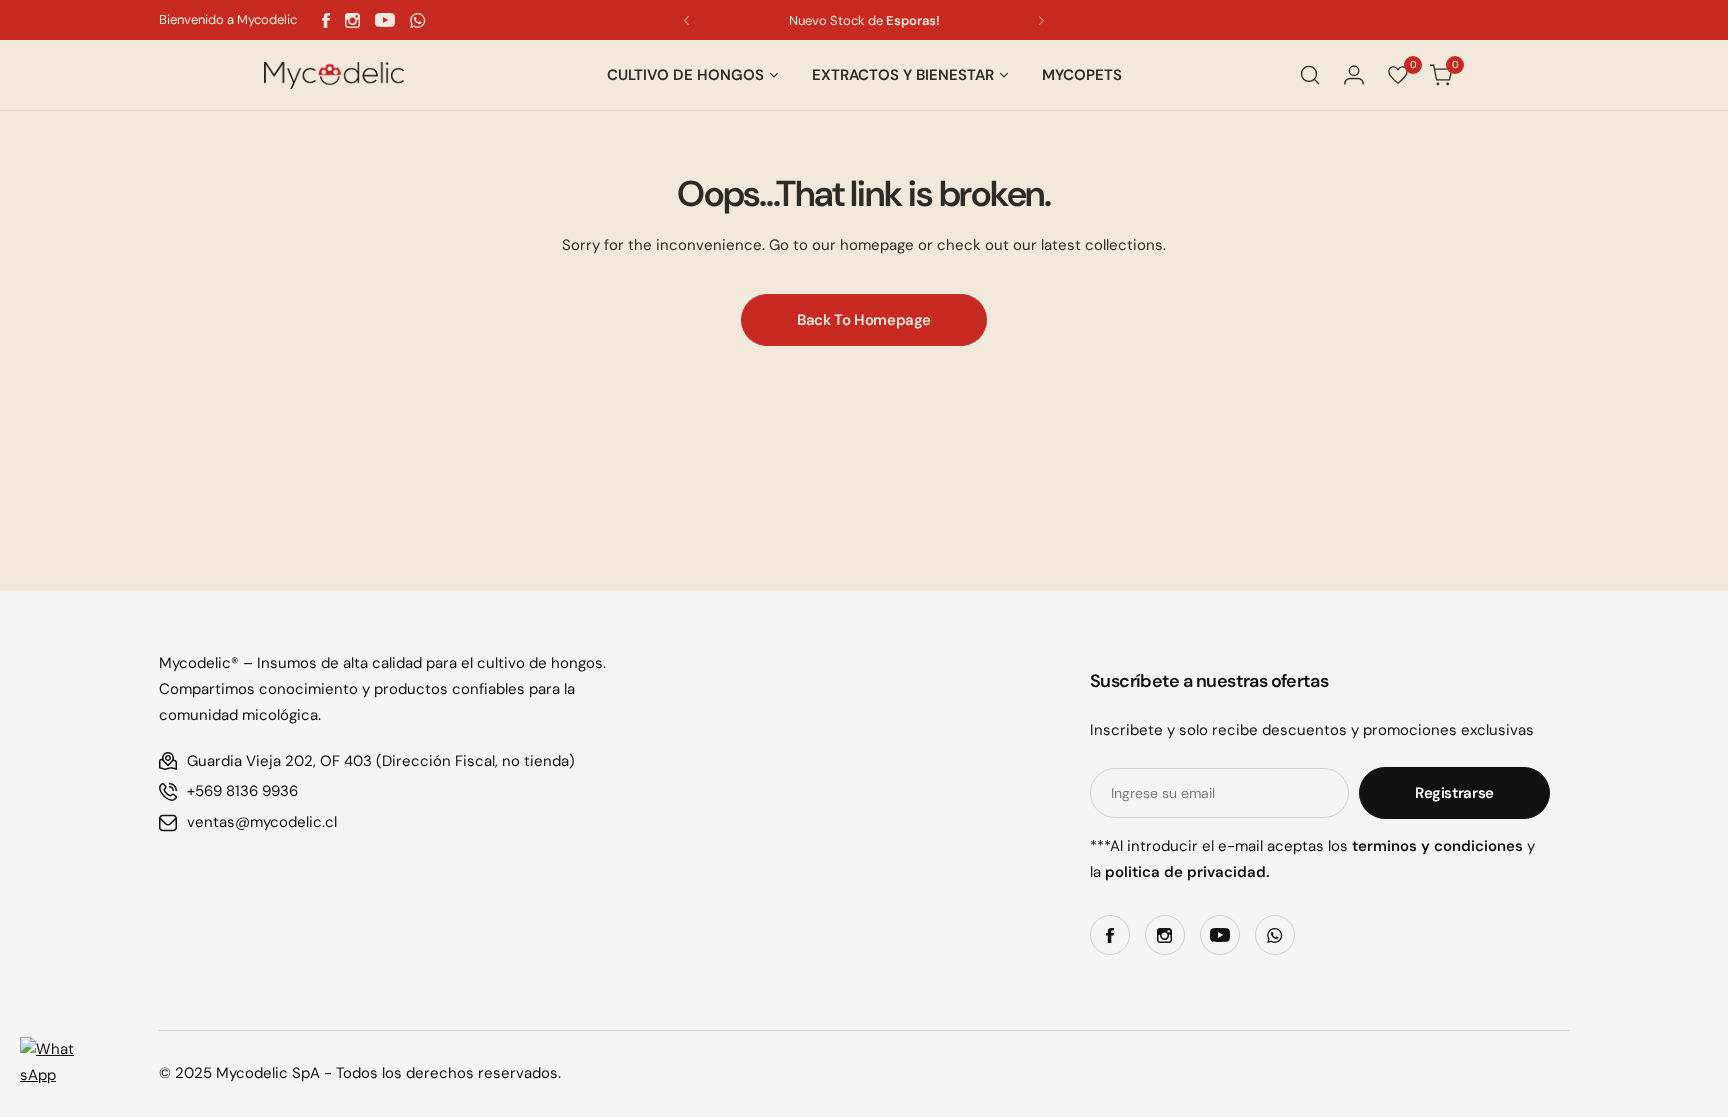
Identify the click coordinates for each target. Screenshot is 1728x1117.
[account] (1354, 75)
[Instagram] (352, 20)
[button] (686, 20)
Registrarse (1454, 793)
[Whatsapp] (418, 20)
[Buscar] (1310, 75)
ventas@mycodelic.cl (262, 822)
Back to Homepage (864, 320)
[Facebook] (326, 20)
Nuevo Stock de (864, 20)
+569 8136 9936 (242, 791)
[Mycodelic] (334, 76)
